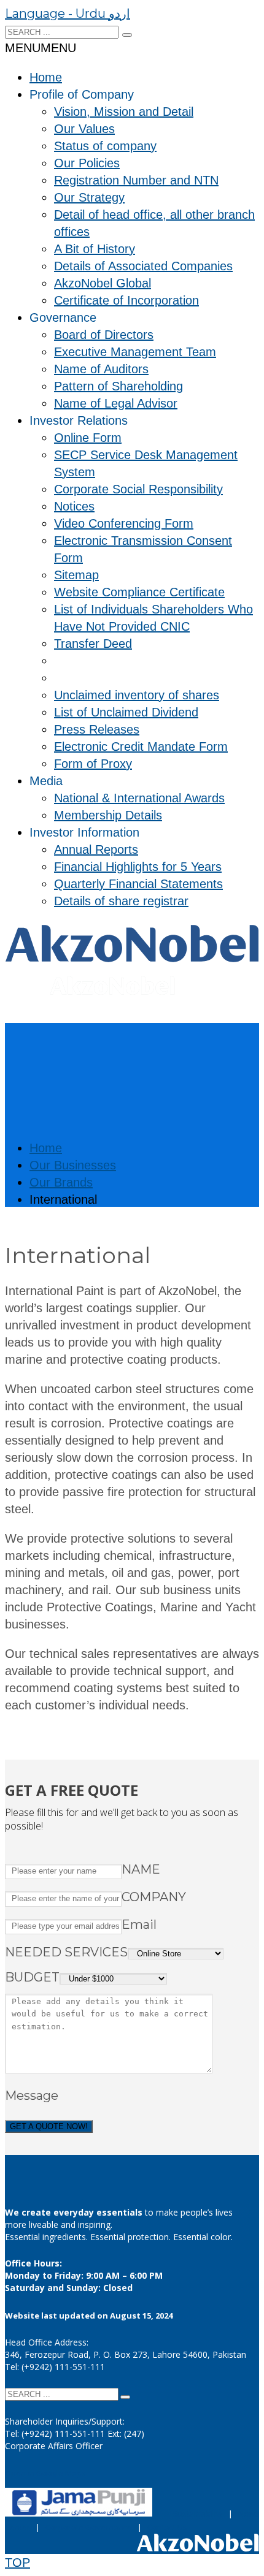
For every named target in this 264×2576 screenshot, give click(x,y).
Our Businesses (73, 1165)
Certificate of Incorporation (126, 300)
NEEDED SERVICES (66, 1952)
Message (32, 2095)
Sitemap (76, 575)
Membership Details (108, 815)
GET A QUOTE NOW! (49, 2126)
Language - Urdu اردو (68, 13)
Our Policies (87, 163)
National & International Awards (139, 798)
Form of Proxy (93, 764)
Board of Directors (104, 335)
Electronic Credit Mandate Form (141, 747)
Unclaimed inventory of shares (137, 695)
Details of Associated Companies (143, 266)
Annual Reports (96, 849)
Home (46, 77)
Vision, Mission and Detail (124, 112)
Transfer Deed (93, 644)
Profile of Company (82, 94)
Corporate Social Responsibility (138, 489)
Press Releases (97, 729)
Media (46, 781)
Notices (74, 506)
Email (139, 1924)
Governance (63, 317)
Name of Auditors (101, 369)
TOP (17, 2563)
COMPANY (154, 1897)
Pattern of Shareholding (118, 386)
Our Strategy (89, 197)
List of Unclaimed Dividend (126, 712)
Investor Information (84, 832)
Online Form (88, 438)
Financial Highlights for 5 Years (138, 867)
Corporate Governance (89, 2527)
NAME (141, 1869)
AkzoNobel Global (103, 283)
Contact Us (167, 2527)
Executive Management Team (135, 352)
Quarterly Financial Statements (138, 884)
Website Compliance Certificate (139, 592)
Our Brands (61, 1182)
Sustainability (198, 2513)
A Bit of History (95, 249)
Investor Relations (79, 420)
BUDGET (32, 1977)
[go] (127, 35)
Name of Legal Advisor (116, 403)
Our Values (84, 129)
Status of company (105, 146)
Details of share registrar (121, 901)
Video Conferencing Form (124, 523)
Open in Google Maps (45, 2473)
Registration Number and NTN (136, 180)
